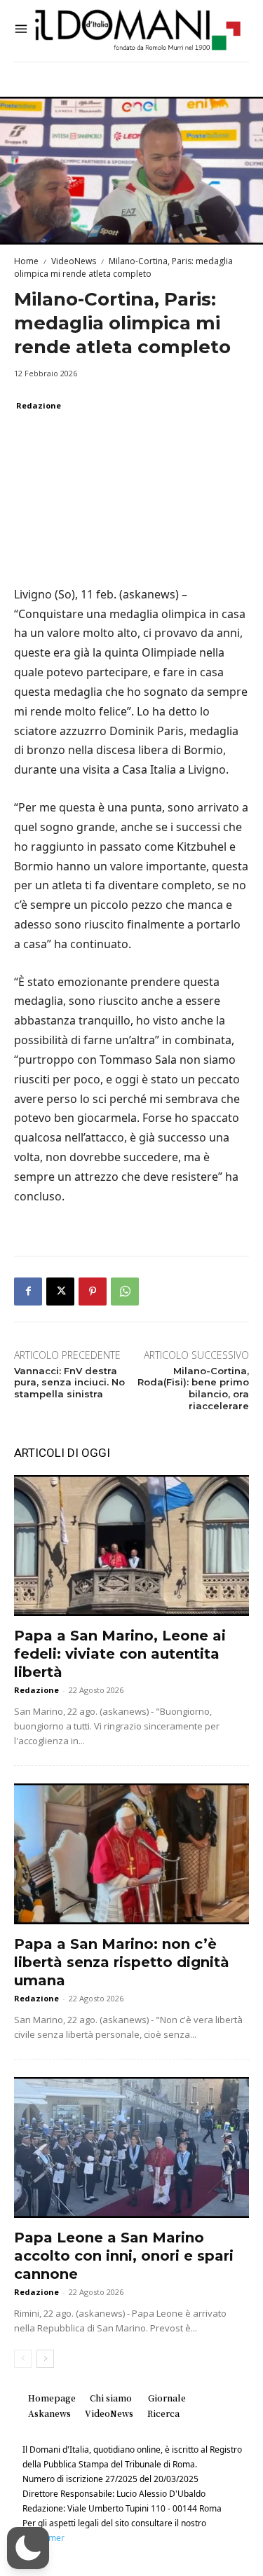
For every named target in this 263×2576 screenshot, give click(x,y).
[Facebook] (28, 1292)
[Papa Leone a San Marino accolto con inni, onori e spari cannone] (131, 2147)
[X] (60, 1292)
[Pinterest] (93, 1292)
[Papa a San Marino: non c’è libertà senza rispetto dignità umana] (131, 1854)
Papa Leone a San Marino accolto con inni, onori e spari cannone (124, 2256)
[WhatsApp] (125, 1292)
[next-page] (45, 2359)
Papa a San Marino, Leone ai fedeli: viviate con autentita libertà (120, 1654)
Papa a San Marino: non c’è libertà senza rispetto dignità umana (122, 1962)
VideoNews (74, 261)
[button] (28, 2548)
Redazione (39, 405)
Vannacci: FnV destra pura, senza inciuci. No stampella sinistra (69, 1383)
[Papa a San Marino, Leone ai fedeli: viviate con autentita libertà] (131, 1546)
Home (26, 261)
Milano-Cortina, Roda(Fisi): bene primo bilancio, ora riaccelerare (193, 1389)
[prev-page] (23, 2359)
